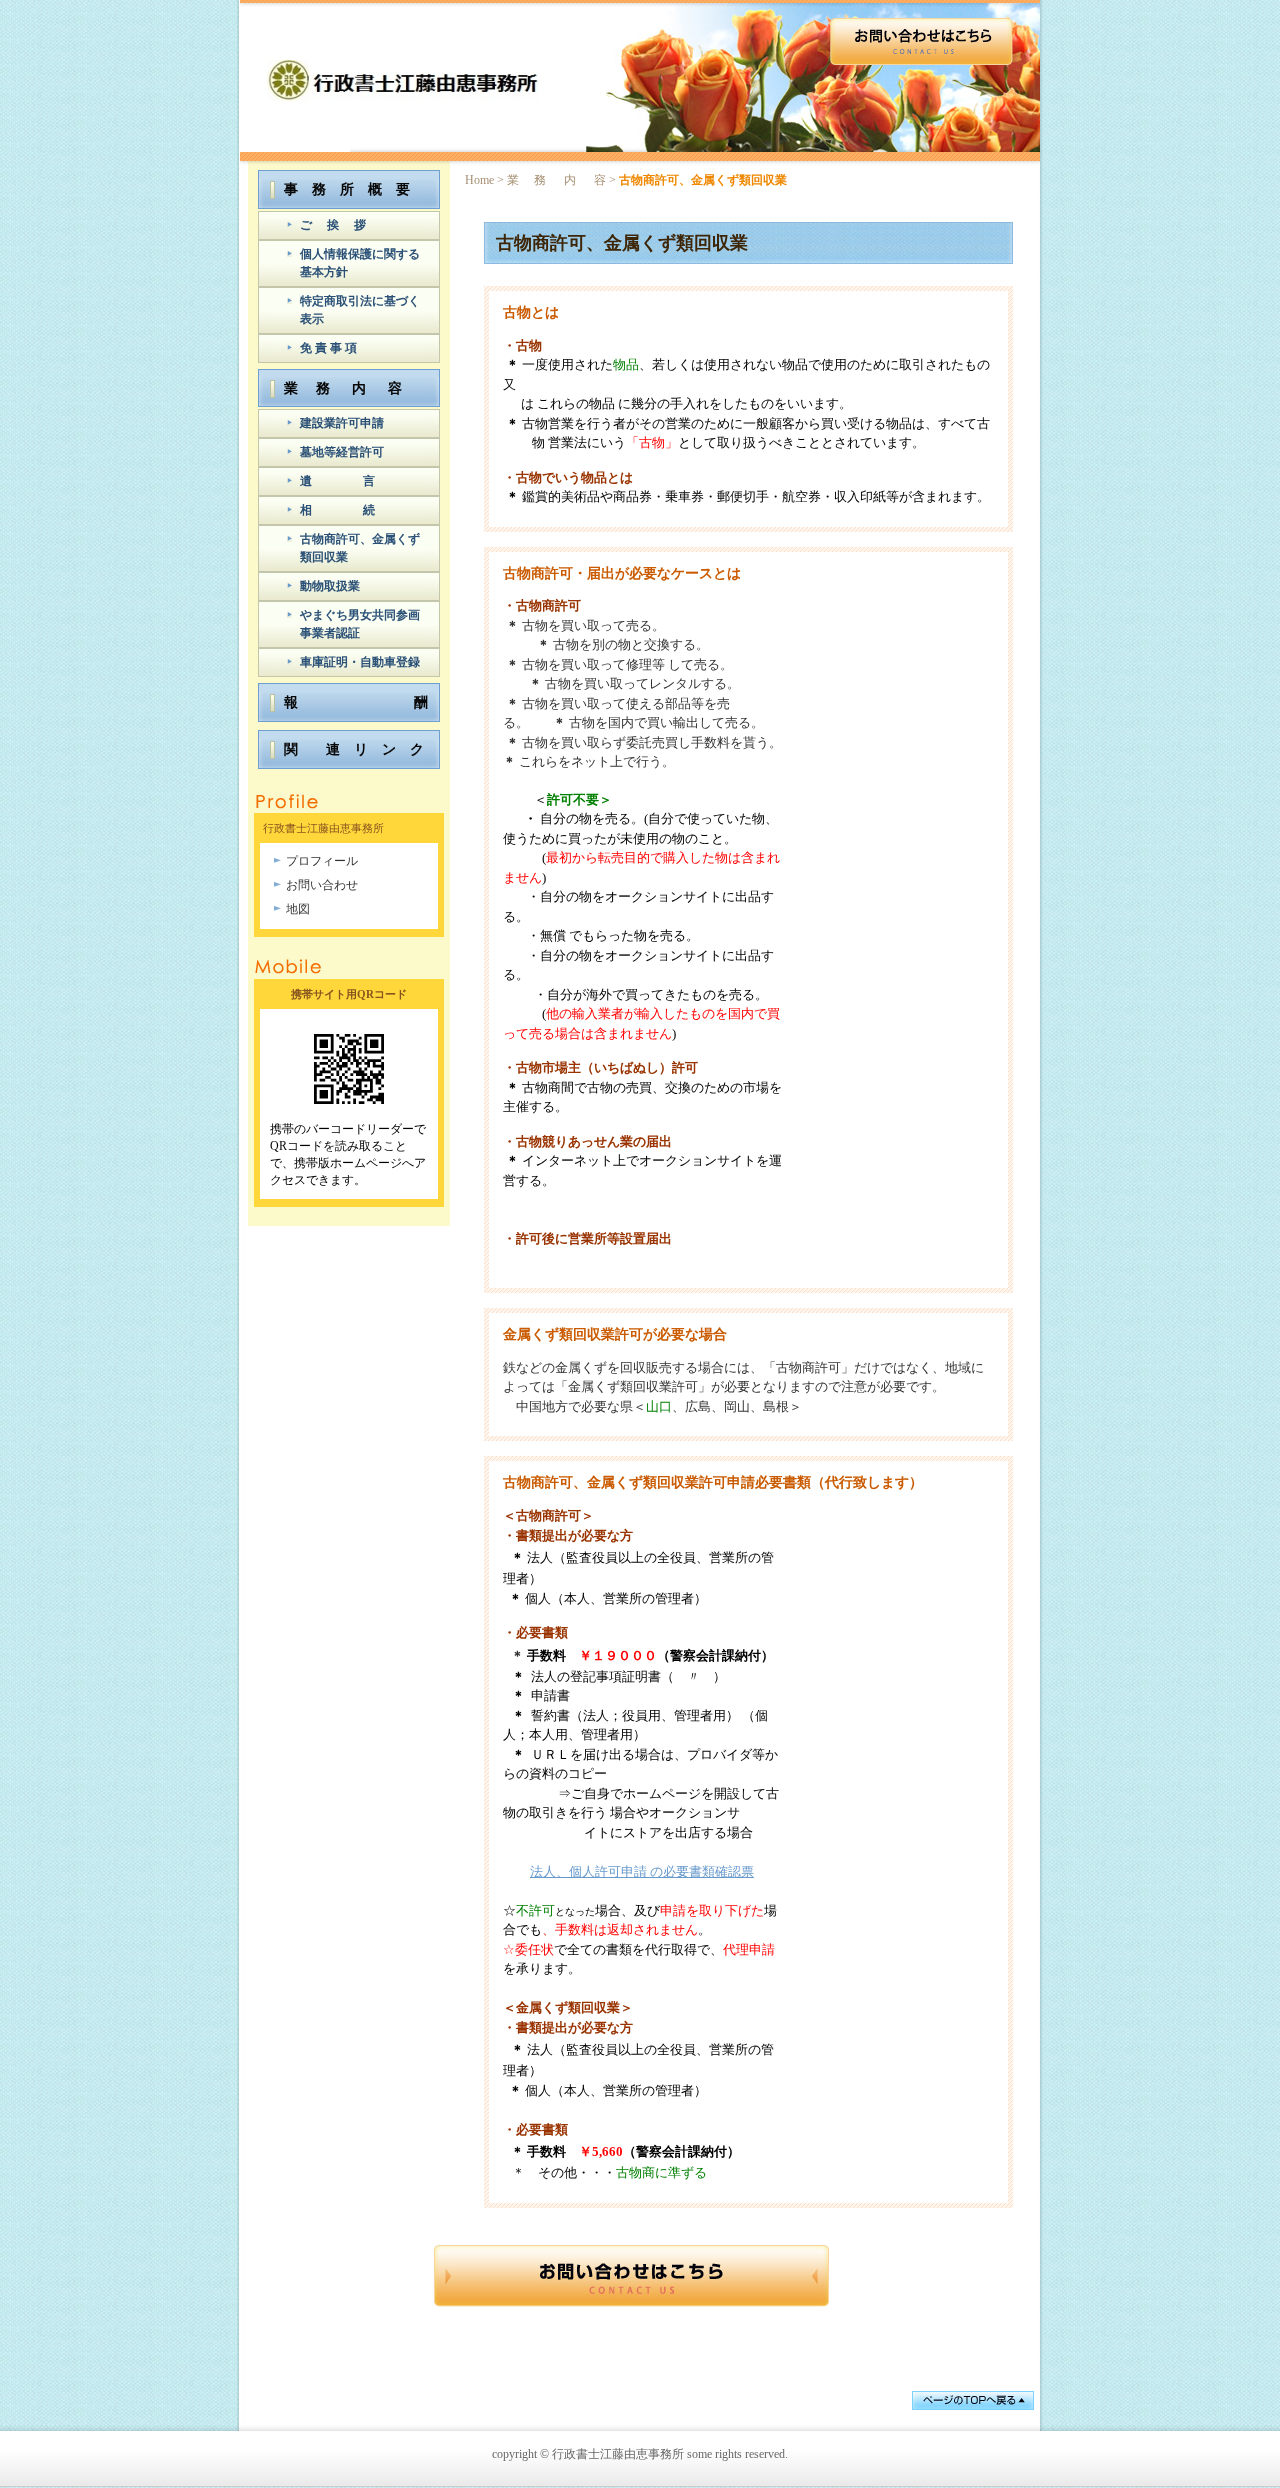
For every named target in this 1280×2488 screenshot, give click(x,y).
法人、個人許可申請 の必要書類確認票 (642, 1871)
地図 (298, 909)
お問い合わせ (322, 885)
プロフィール (322, 861)
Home (479, 180)
